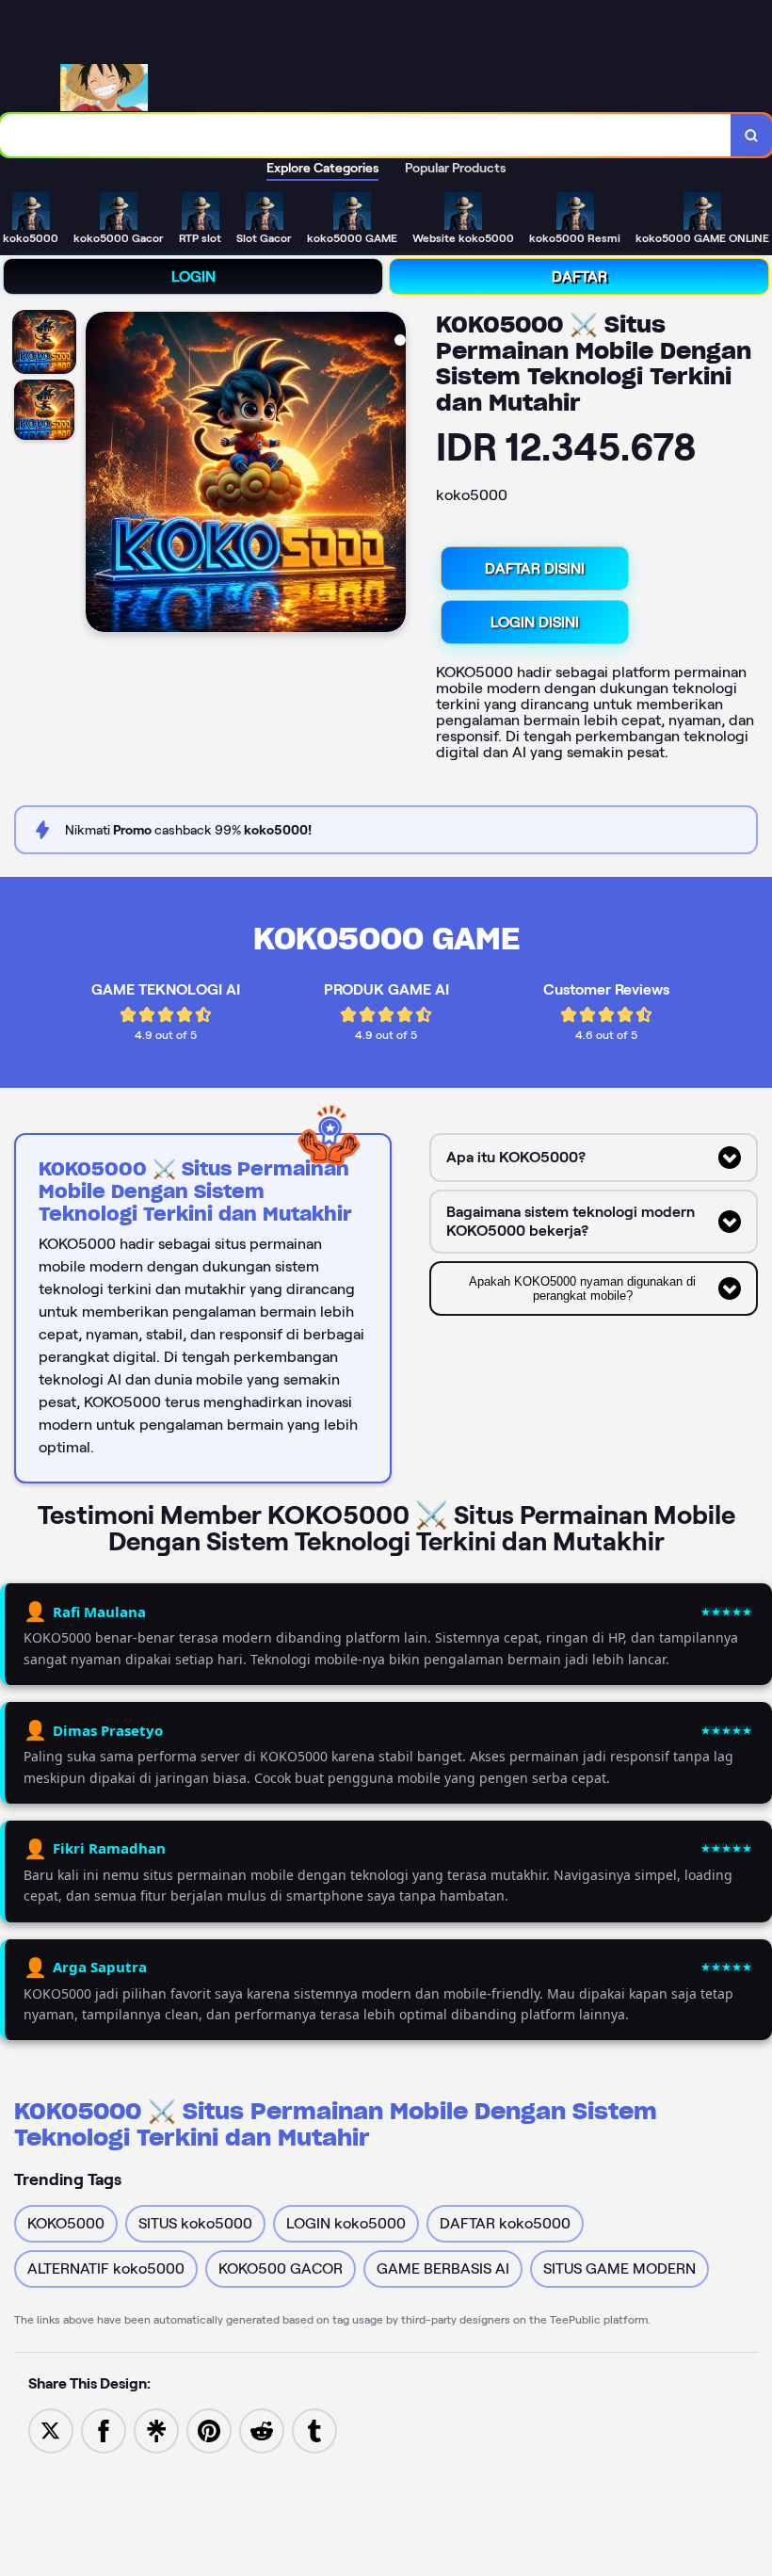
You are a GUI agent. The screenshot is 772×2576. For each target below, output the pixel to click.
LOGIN (193, 276)
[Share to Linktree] (156, 2430)
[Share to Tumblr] (314, 2430)
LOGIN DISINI (535, 622)
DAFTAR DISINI (535, 568)
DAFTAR (579, 276)
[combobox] (366, 135)
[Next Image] (391, 475)
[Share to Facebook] (104, 2430)
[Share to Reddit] (262, 2430)
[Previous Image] (101, 475)
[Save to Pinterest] (209, 2430)
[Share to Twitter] (51, 2430)
